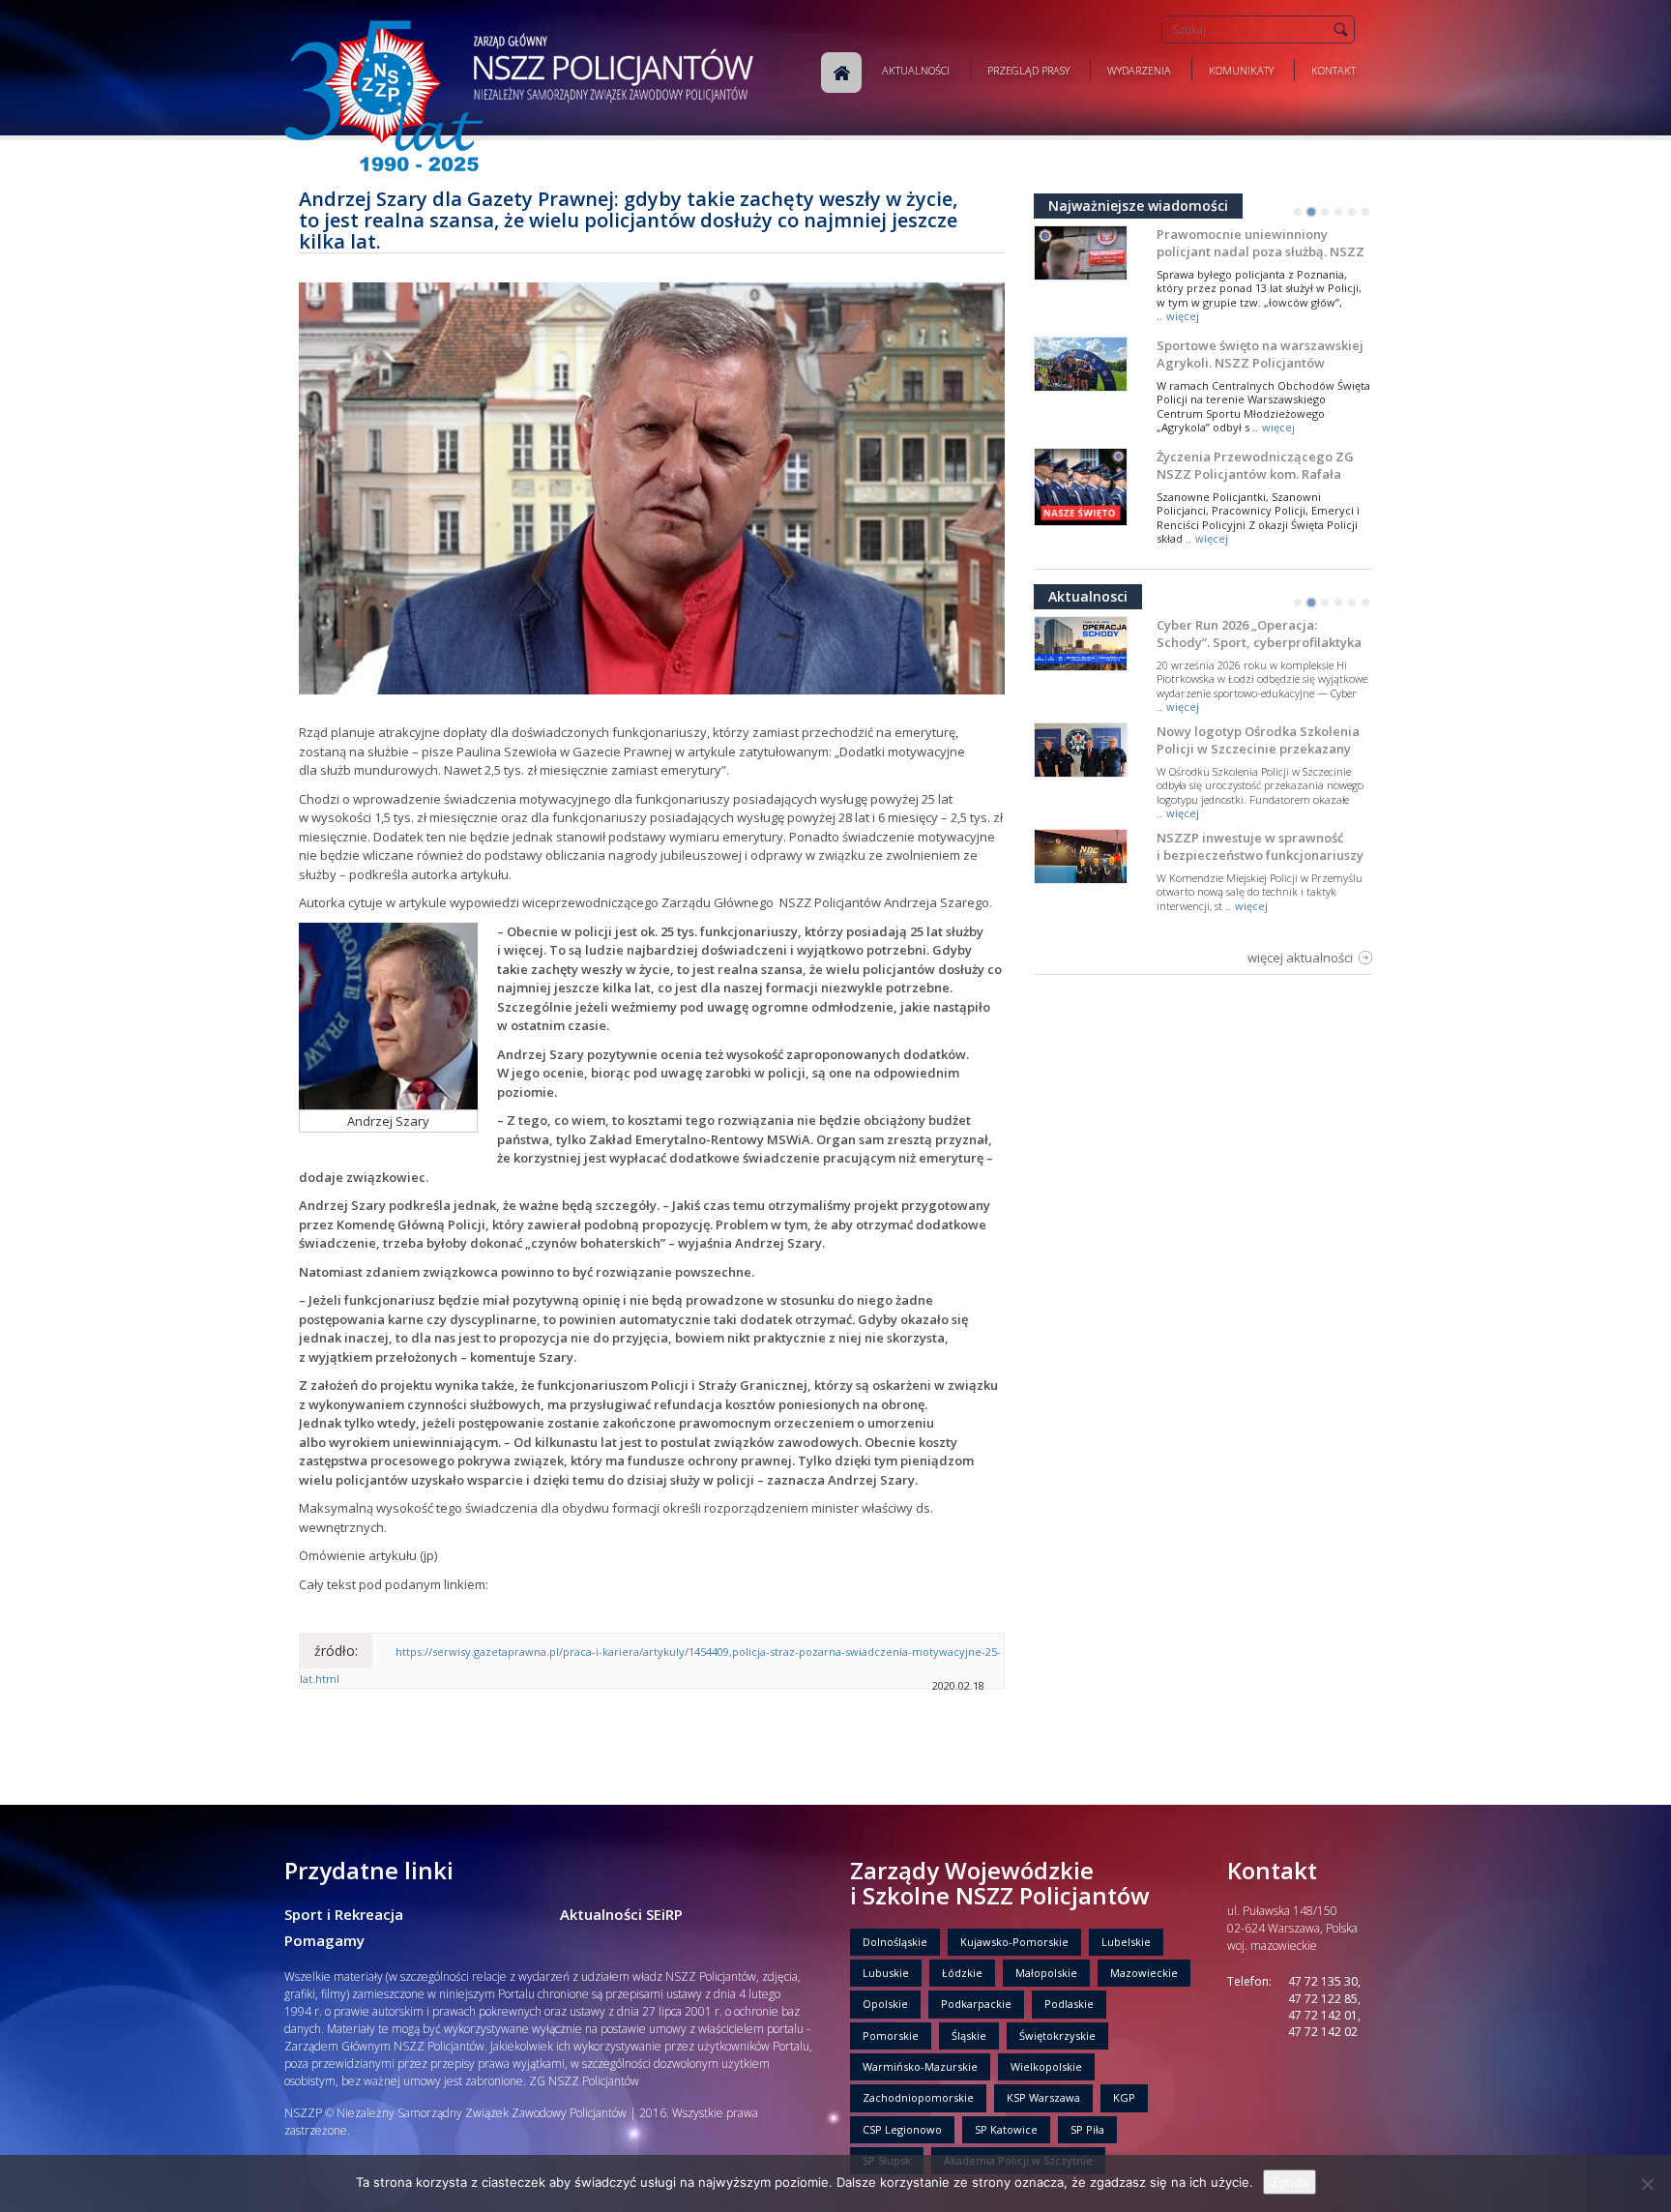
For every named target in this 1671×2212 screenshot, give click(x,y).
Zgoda (1290, 2182)
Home (841, 73)
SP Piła (1087, 2129)
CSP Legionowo (902, 2129)
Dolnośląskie (895, 1942)
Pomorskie (891, 2035)
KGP (1124, 2097)
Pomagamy (324, 1940)
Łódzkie (962, 1973)
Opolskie (885, 2004)
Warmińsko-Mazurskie (920, 2066)
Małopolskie (1046, 1973)
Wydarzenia (1139, 70)
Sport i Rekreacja (344, 1914)
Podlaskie (1069, 2004)
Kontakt (1334, 70)
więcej (1183, 316)
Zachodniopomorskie (918, 2097)
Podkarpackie (976, 2004)
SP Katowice (1006, 2129)
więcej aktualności (1300, 958)
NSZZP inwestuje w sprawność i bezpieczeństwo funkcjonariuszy (1260, 846)
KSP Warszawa (1043, 2097)
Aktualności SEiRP (621, 1914)
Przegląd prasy (1028, 70)
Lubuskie (886, 1973)
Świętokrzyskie (1057, 2035)
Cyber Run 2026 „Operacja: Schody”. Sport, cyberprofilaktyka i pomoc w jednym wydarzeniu (1259, 642)
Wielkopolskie (1046, 2066)
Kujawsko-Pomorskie (1014, 1942)
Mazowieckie (1144, 1973)
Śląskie (969, 2035)
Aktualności (916, 70)
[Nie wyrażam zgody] (1647, 2184)
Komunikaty (1241, 70)
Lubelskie (1126, 1942)
